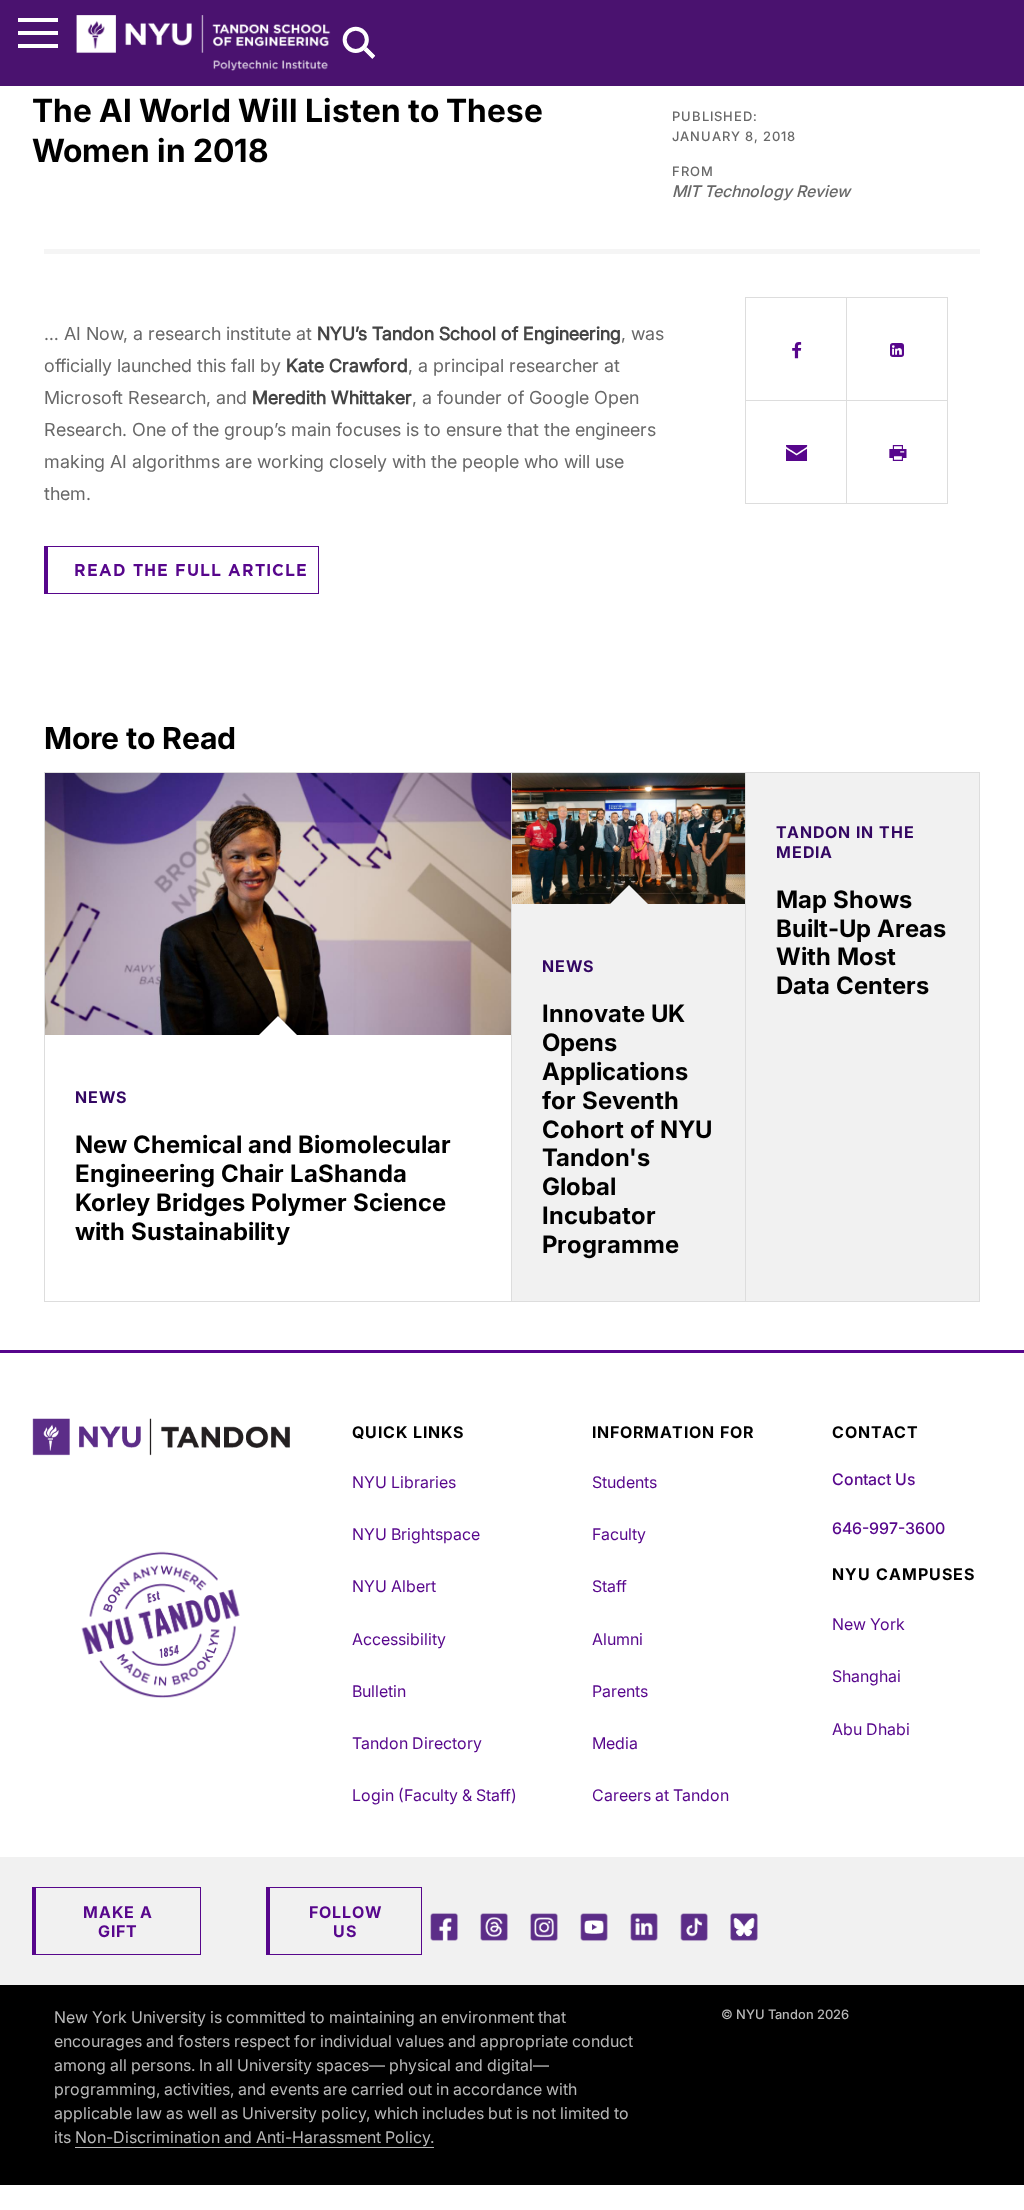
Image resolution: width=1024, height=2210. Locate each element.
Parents (620, 1691)
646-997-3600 (888, 1528)
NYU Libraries (404, 1482)
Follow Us (345, 1921)
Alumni (617, 1639)
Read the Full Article (191, 571)
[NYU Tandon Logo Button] (187, 1462)
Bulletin (379, 1691)
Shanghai (866, 1676)
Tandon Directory (417, 1743)
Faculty (619, 1534)
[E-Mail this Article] (796, 452)
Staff (609, 1586)
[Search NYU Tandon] (360, 45)
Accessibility (399, 1639)
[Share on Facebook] (796, 349)
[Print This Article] (897, 452)
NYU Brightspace (416, 1534)
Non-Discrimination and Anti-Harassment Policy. (254, 2137)
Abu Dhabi (871, 1729)
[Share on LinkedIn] (897, 349)
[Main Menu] (38, 33)
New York (868, 1624)
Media (615, 1743)
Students (624, 1482)
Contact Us (873, 1479)
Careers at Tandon (660, 1795)
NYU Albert (394, 1586)
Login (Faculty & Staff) (434, 1795)
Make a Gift (118, 1921)
